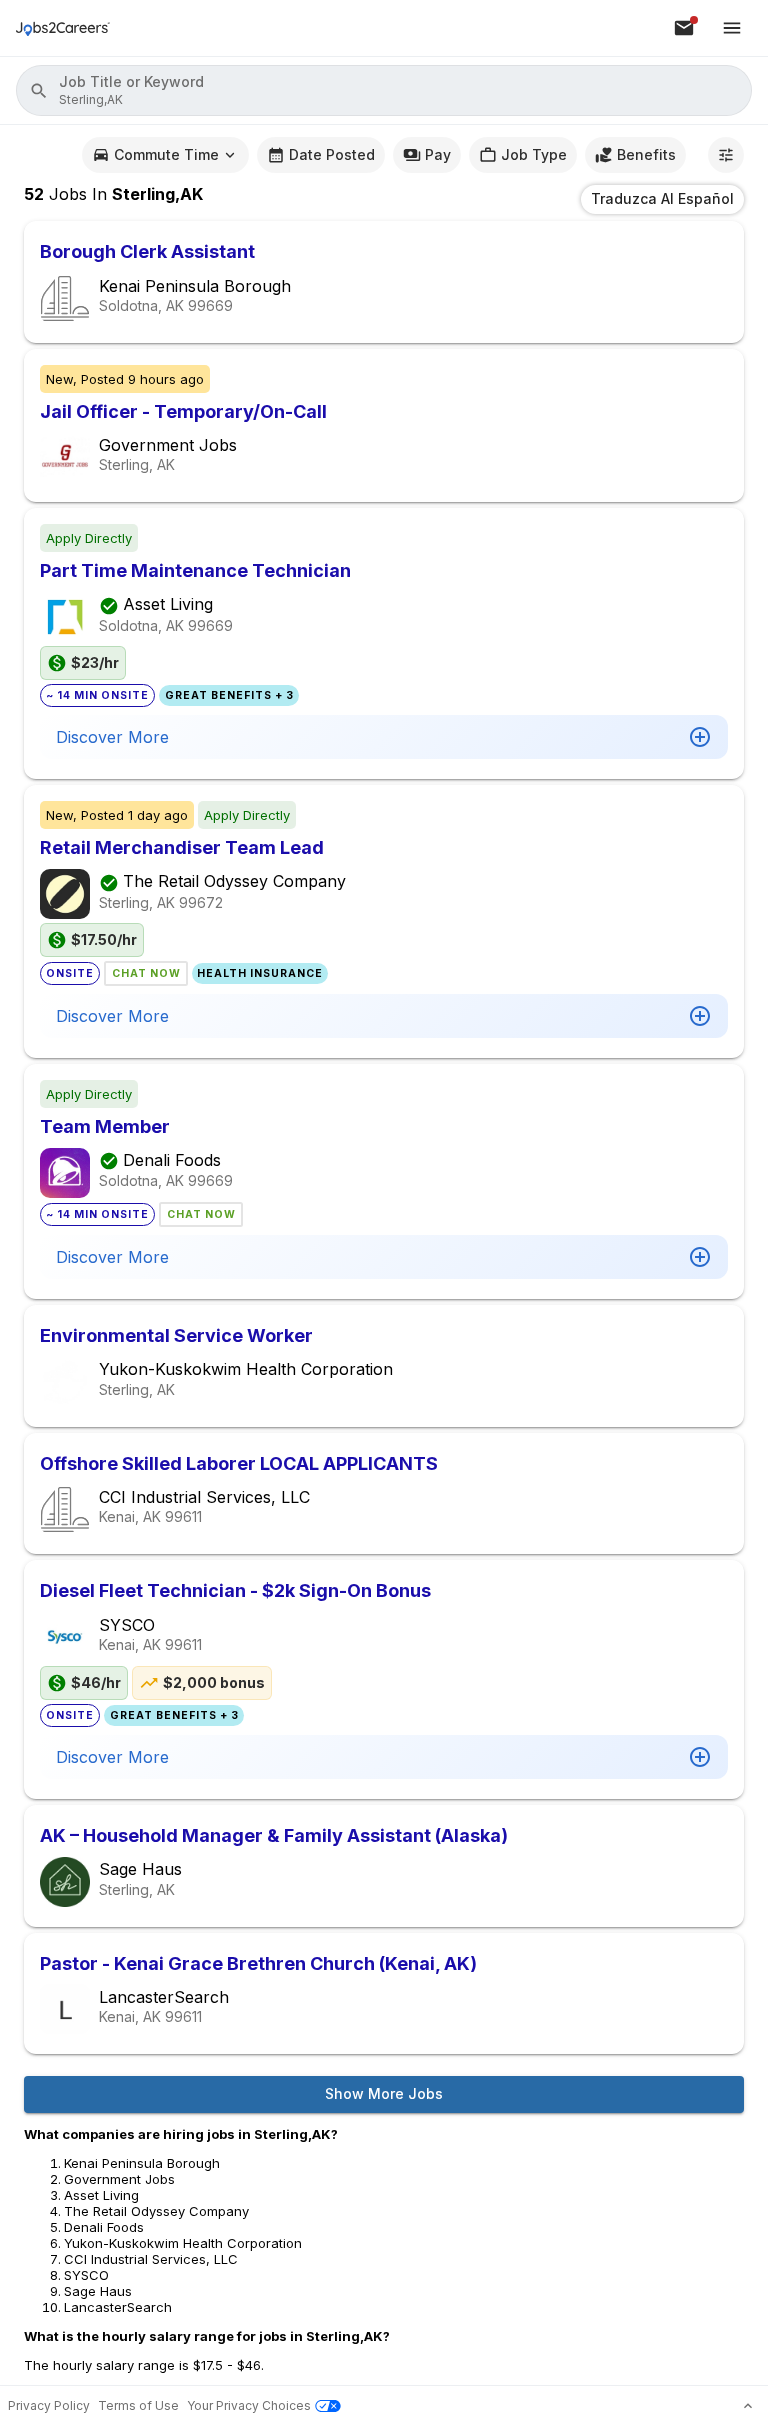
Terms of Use (138, 2405)
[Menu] (732, 28)
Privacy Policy (49, 2405)
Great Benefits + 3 (229, 695)
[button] (384, 90)
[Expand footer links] (748, 2406)
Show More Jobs (384, 2093)
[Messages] (684, 28)
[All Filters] (726, 155)
